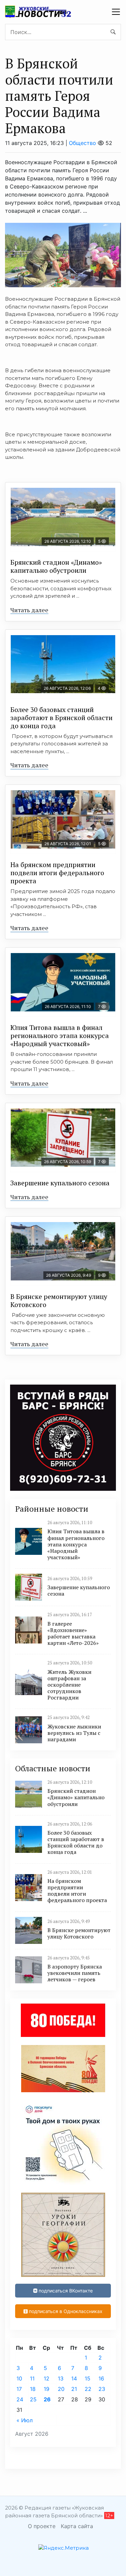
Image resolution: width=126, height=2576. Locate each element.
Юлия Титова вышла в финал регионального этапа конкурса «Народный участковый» (60, 1035)
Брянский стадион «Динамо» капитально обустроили (56, 566)
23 (102, 2389)
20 (61, 2389)
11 (32, 2378)
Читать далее (29, 610)
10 (19, 2378)
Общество (82, 143)
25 (33, 2399)
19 (47, 2389)
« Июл (25, 2420)
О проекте (42, 2526)
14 (74, 2378)
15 (88, 2378)
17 (19, 2389)
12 (47, 2378)
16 (101, 2378)
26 (47, 2399)
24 (20, 2399)
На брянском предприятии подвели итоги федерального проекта (57, 873)
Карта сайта (77, 2526)
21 (74, 2389)
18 (33, 2389)
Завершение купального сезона (60, 1183)
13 (61, 2378)
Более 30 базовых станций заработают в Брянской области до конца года (61, 718)
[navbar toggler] (116, 12)
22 (88, 2389)
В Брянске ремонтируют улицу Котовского (59, 1300)
